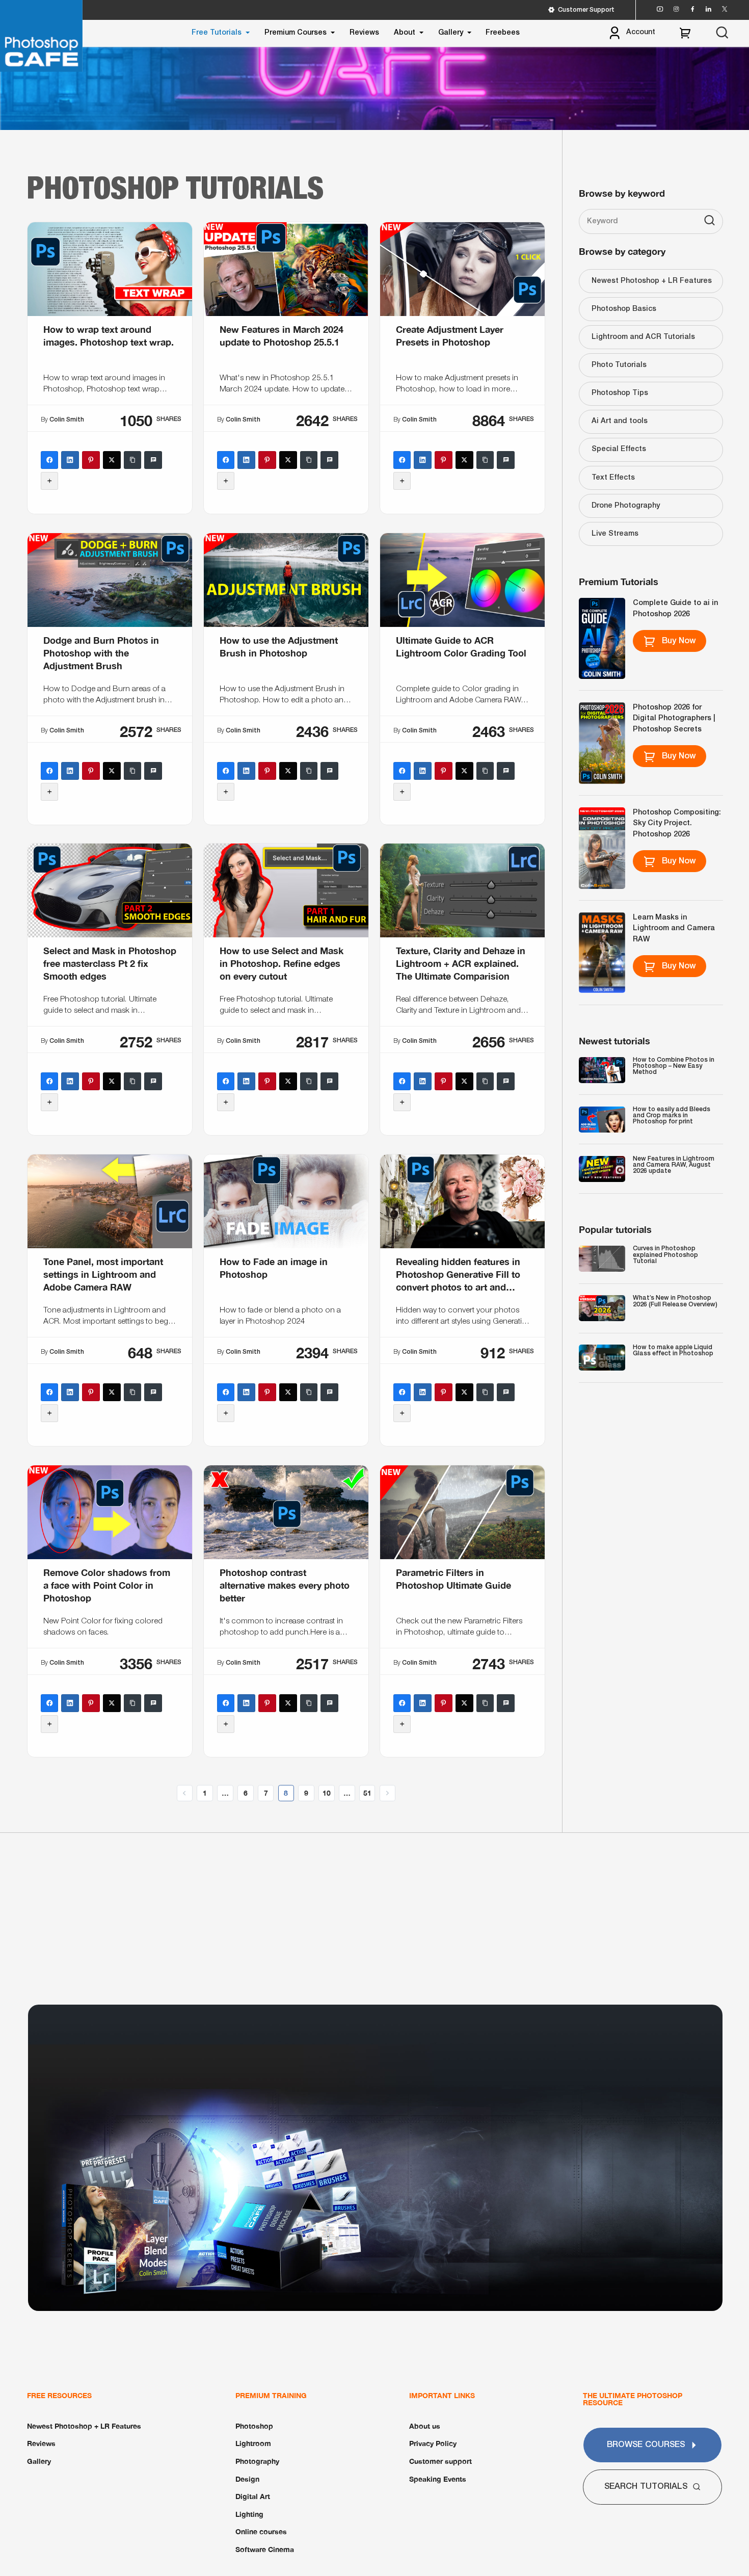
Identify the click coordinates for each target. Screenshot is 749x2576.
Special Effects (619, 449)
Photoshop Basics (624, 309)
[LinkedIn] (70, 460)
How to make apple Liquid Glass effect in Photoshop (673, 1350)
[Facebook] (50, 460)
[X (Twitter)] (112, 460)
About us (425, 2426)
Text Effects (613, 478)
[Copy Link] (133, 460)
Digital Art (253, 2496)
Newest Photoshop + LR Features (652, 281)
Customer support (440, 2461)
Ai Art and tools (620, 421)
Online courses (261, 2531)
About (405, 33)
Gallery (451, 33)
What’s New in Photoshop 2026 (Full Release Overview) (675, 1301)
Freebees (503, 33)
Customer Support (586, 10)
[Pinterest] (91, 460)
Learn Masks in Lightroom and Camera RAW (674, 929)
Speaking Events (438, 2479)
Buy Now (679, 641)
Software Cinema (265, 2549)
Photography (257, 2461)
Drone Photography (626, 506)
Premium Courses (296, 33)
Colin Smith (67, 420)
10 (327, 1793)
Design (247, 2479)
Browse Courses (646, 2445)
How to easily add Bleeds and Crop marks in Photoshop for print (672, 1116)
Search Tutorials (646, 2487)
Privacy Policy (433, 2443)
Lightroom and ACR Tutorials (643, 337)
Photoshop (254, 2426)
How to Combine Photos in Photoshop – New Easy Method (674, 1066)
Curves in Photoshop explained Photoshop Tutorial (665, 1255)
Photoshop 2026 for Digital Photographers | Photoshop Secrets (674, 719)
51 (367, 1793)
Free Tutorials (217, 33)
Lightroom (253, 2443)
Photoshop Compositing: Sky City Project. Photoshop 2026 (677, 824)
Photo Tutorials (619, 365)
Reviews (364, 33)
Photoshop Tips (620, 393)
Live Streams (615, 534)
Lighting (249, 2514)
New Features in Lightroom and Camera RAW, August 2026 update (674, 1165)
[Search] (710, 222)
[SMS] (154, 460)
